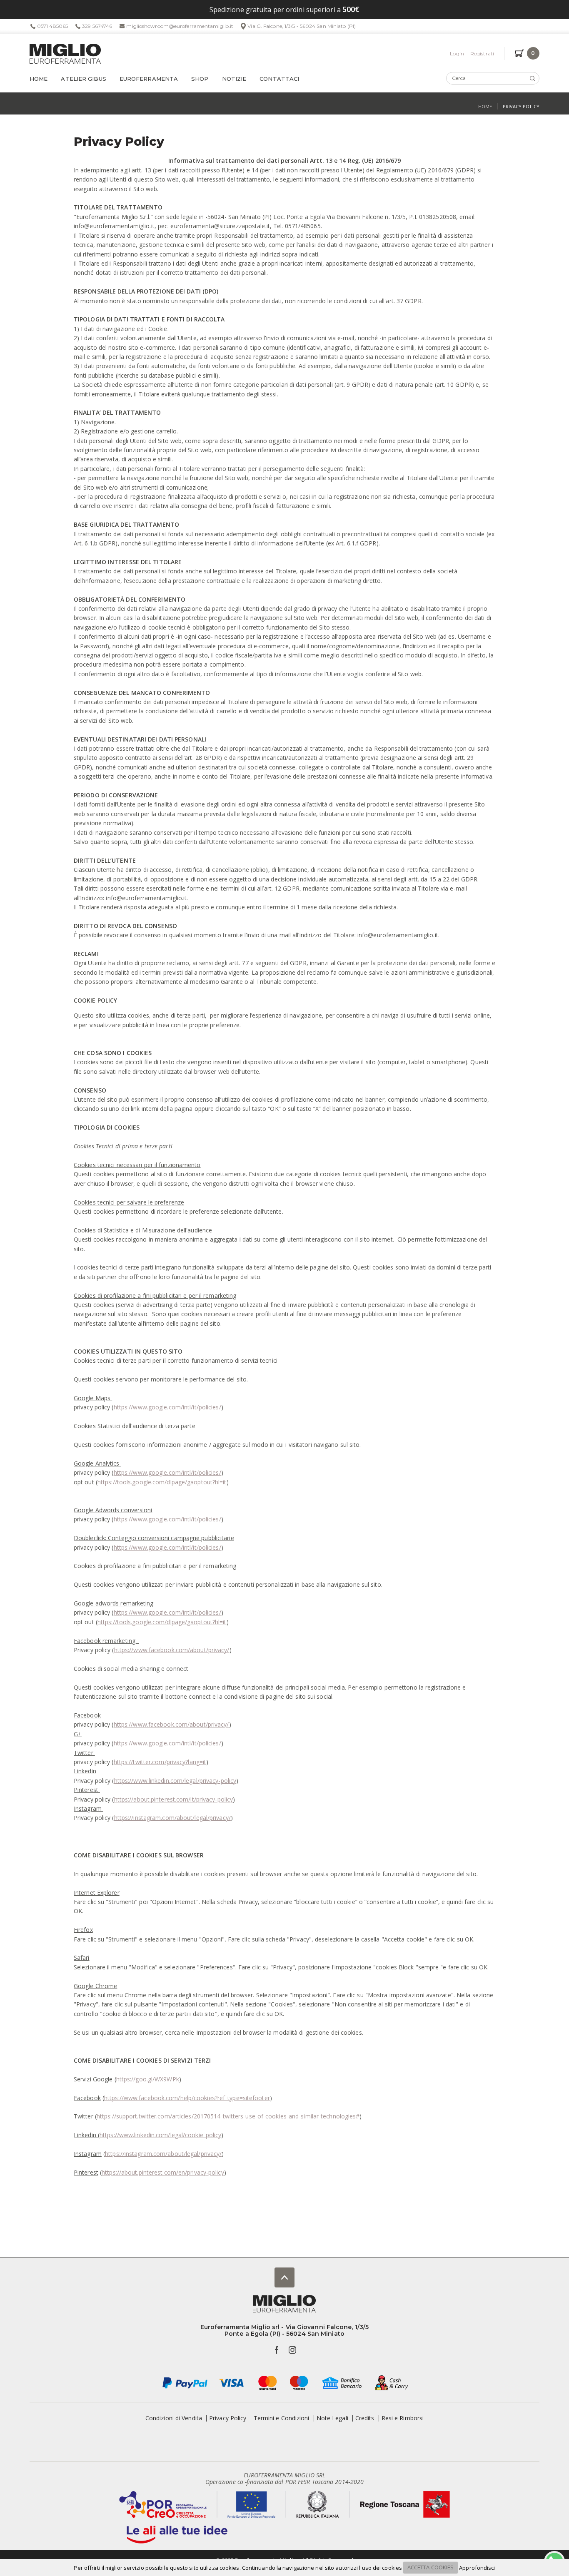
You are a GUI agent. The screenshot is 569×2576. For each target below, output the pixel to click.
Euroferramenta (149, 79)
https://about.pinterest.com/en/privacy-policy (163, 2172)
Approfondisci (477, 2567)
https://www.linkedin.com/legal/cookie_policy (160, 2135)
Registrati (482, 54)
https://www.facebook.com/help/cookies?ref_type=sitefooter (187, 2098)
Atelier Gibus (83, 79)
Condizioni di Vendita (174, 2418)
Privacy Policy (228, 2418)
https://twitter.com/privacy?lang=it (160, 1762)
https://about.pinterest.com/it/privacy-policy (174, 1799)
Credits (365, 2418)
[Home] (65, 54)
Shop (200, 79)
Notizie (234, 79)
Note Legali (332, 2418)
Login (457, 54)
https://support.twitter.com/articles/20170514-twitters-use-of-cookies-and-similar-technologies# (228, 2116)
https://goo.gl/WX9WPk (148, 2079)
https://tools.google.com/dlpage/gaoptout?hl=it (162, 1482)
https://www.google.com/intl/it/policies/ (167, 1407)
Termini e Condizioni (282, 2418)
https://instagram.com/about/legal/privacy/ (172, 1818)
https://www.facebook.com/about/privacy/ (172, 1650)
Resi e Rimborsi (403, 2418)
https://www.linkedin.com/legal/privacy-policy (175, 1781)
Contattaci (279, 79)
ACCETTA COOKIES (431, 2567)
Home (39, 79)
